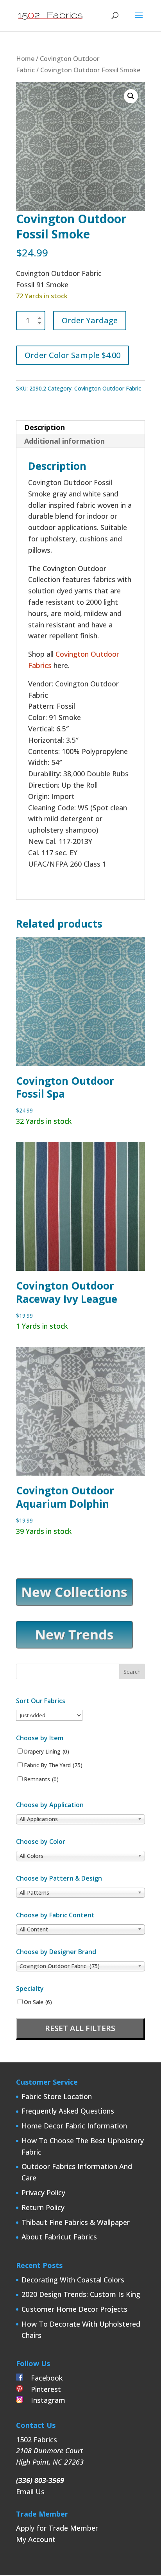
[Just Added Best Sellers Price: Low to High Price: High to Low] (49, 1715)
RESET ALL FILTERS (80, 2028)
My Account (36, 2539)
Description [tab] (45, 427)
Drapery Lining (47, 1752)
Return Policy (43, 2207)
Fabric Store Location (57, 2096)
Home (25, 58)
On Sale (38, 2002)
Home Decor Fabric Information (74, 2126)
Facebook (43, 2378)
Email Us (30, 2492)
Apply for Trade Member (57, 2528)
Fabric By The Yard (53, 1765)
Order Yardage (90, 320)
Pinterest (42, 2389)
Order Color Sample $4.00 (72, 355)
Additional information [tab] (64, 441)
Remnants (41, 1779)
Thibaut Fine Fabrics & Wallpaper (76, 2222)
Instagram (44, 2400)
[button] (131, 96)
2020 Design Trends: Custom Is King (81, 2294)
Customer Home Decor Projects (74, 2309)
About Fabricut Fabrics (59, 2237)
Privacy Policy (43, 2193)
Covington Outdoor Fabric (108, 388)
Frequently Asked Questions (68, 2111)
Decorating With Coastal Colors (73, 2280)
